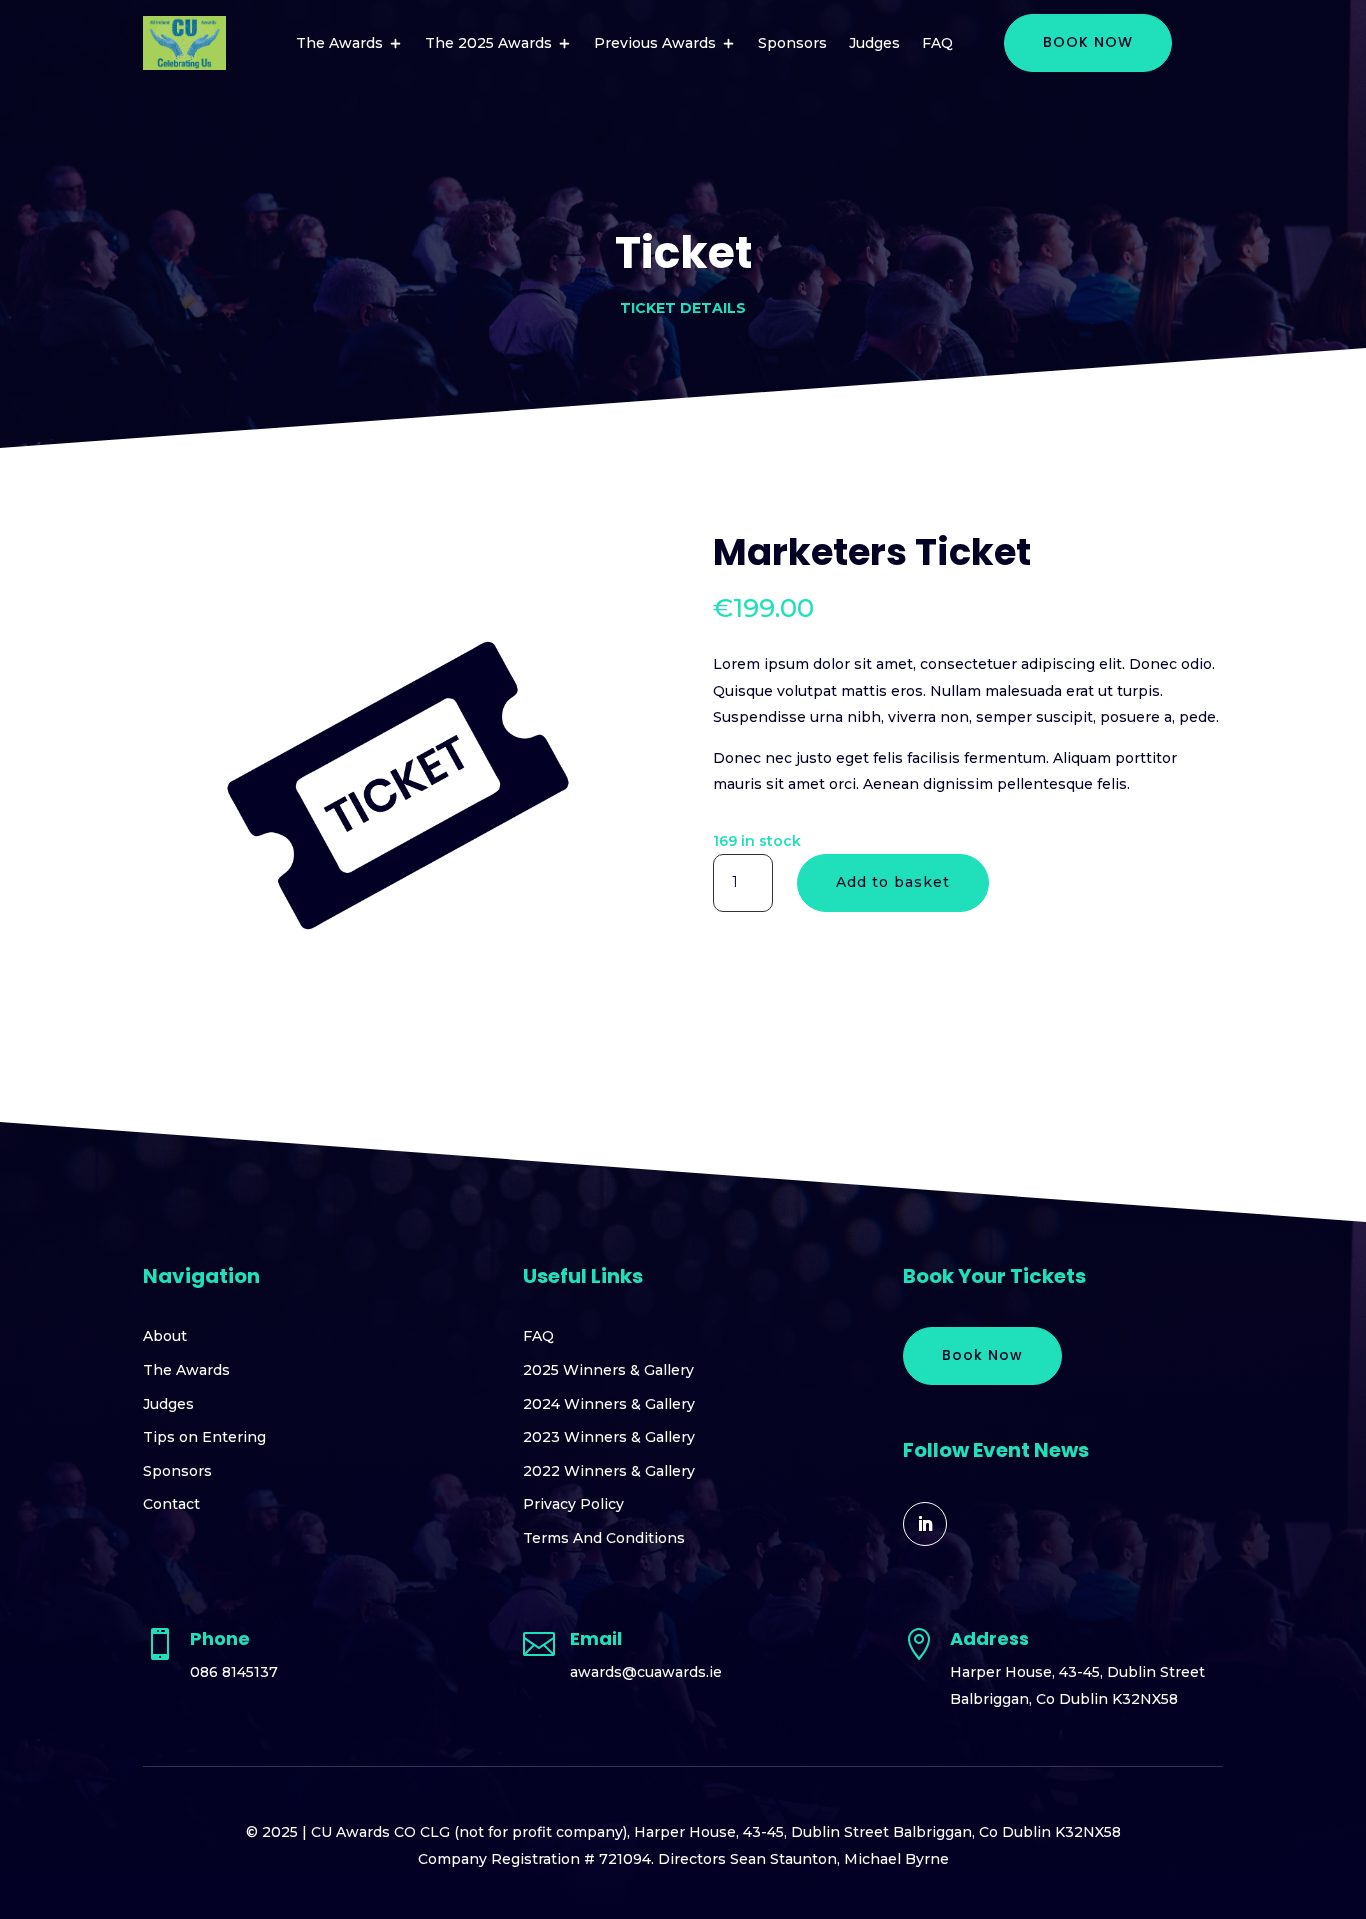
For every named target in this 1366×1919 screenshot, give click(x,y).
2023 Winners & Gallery (609, 1437)
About (165, 1336)
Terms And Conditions (604, 1538)
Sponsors (792, 43)
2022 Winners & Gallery (609, 1471)
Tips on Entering (204, 1437)
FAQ (937, 43)
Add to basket (893, 882)
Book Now (982, 1355)
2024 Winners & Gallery (609, 1404)
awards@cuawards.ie (646, 1672)
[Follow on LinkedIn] (925, 1524)
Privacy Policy (573, 1504)
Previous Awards (655, 43)
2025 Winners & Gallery (608, 1370)
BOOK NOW (1088, 42)
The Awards (339, 43)
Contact (171, 1504)
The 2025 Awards (488, 43)
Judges (874, 43)
